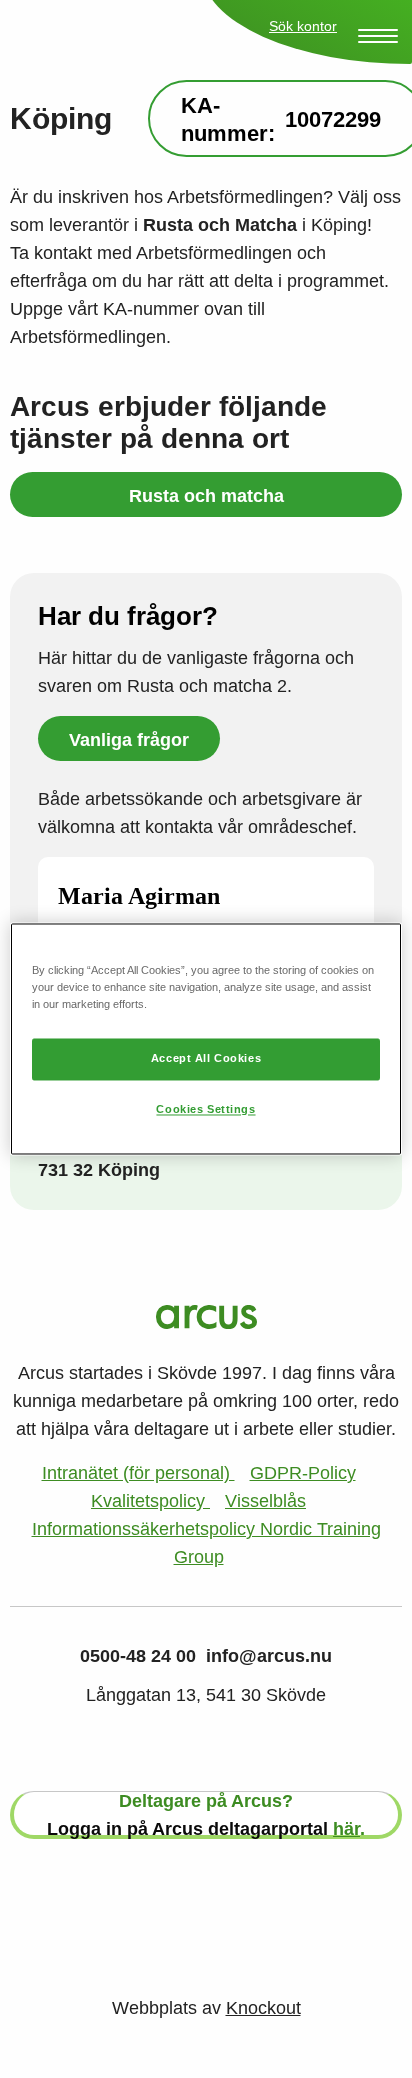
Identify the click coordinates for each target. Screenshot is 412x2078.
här (346, 1829)
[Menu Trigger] (378, 36)
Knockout (263, 2008)
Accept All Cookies (206, 1059)
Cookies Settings (205, 1110)
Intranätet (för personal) (138, 1473)
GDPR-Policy (303, 1473)
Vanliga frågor (129, 740)
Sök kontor (303, 26)
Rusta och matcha (206, 496)
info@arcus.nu (269, 1656)
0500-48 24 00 (138, 1656)
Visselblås (265, 1501)
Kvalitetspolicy (150, 1501)
